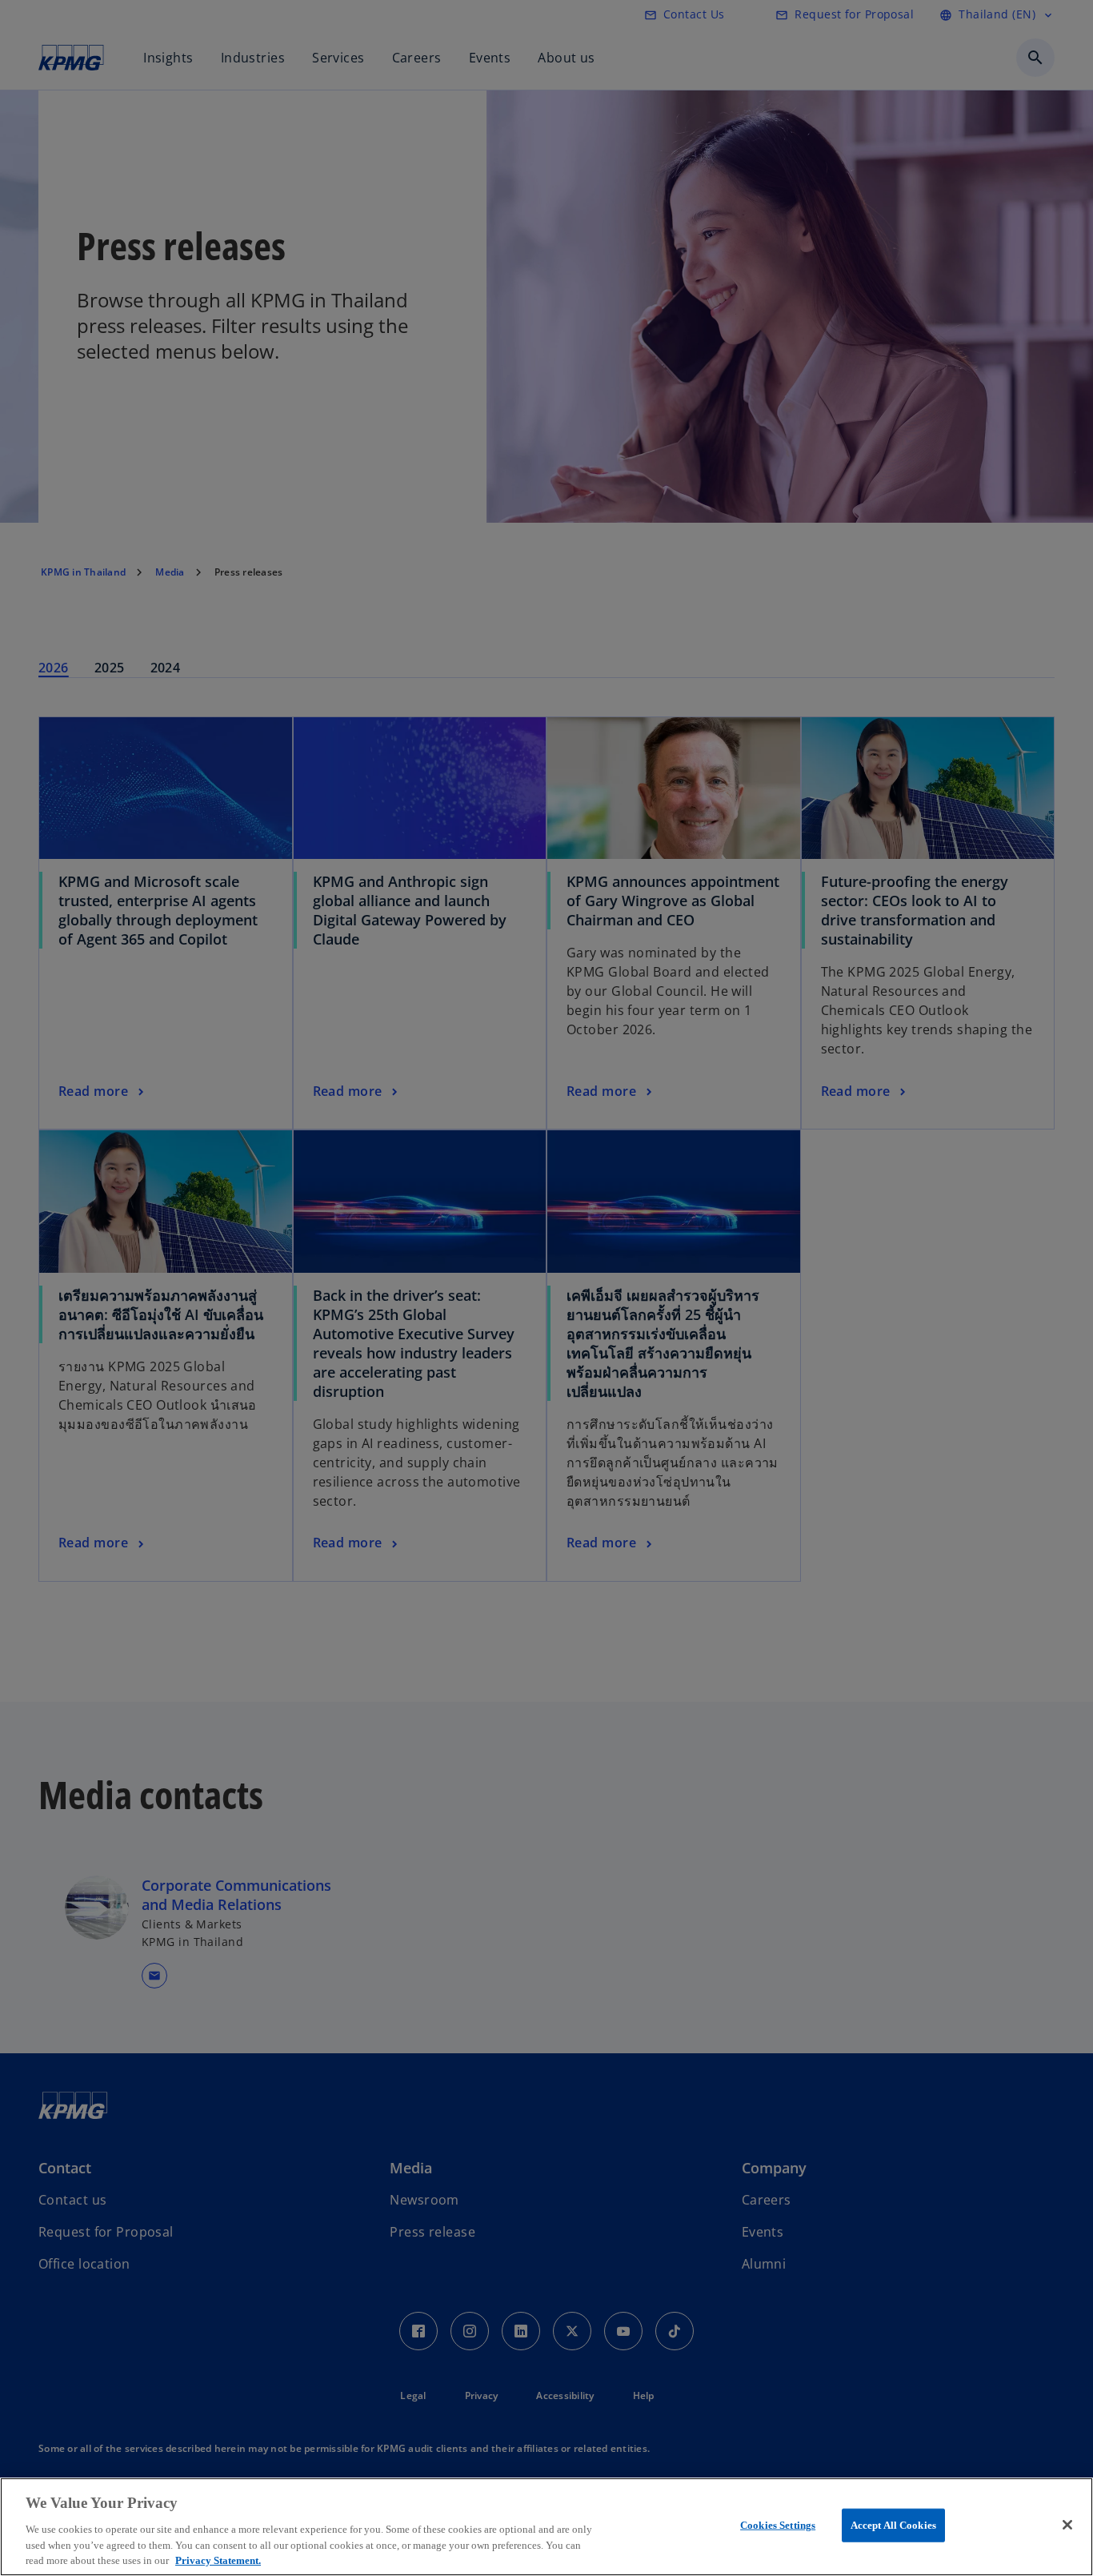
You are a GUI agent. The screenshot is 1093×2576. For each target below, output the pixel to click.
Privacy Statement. (218, 2560)
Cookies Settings (778, 2525)
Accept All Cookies (893, 2525)
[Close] (1067, 2525)
